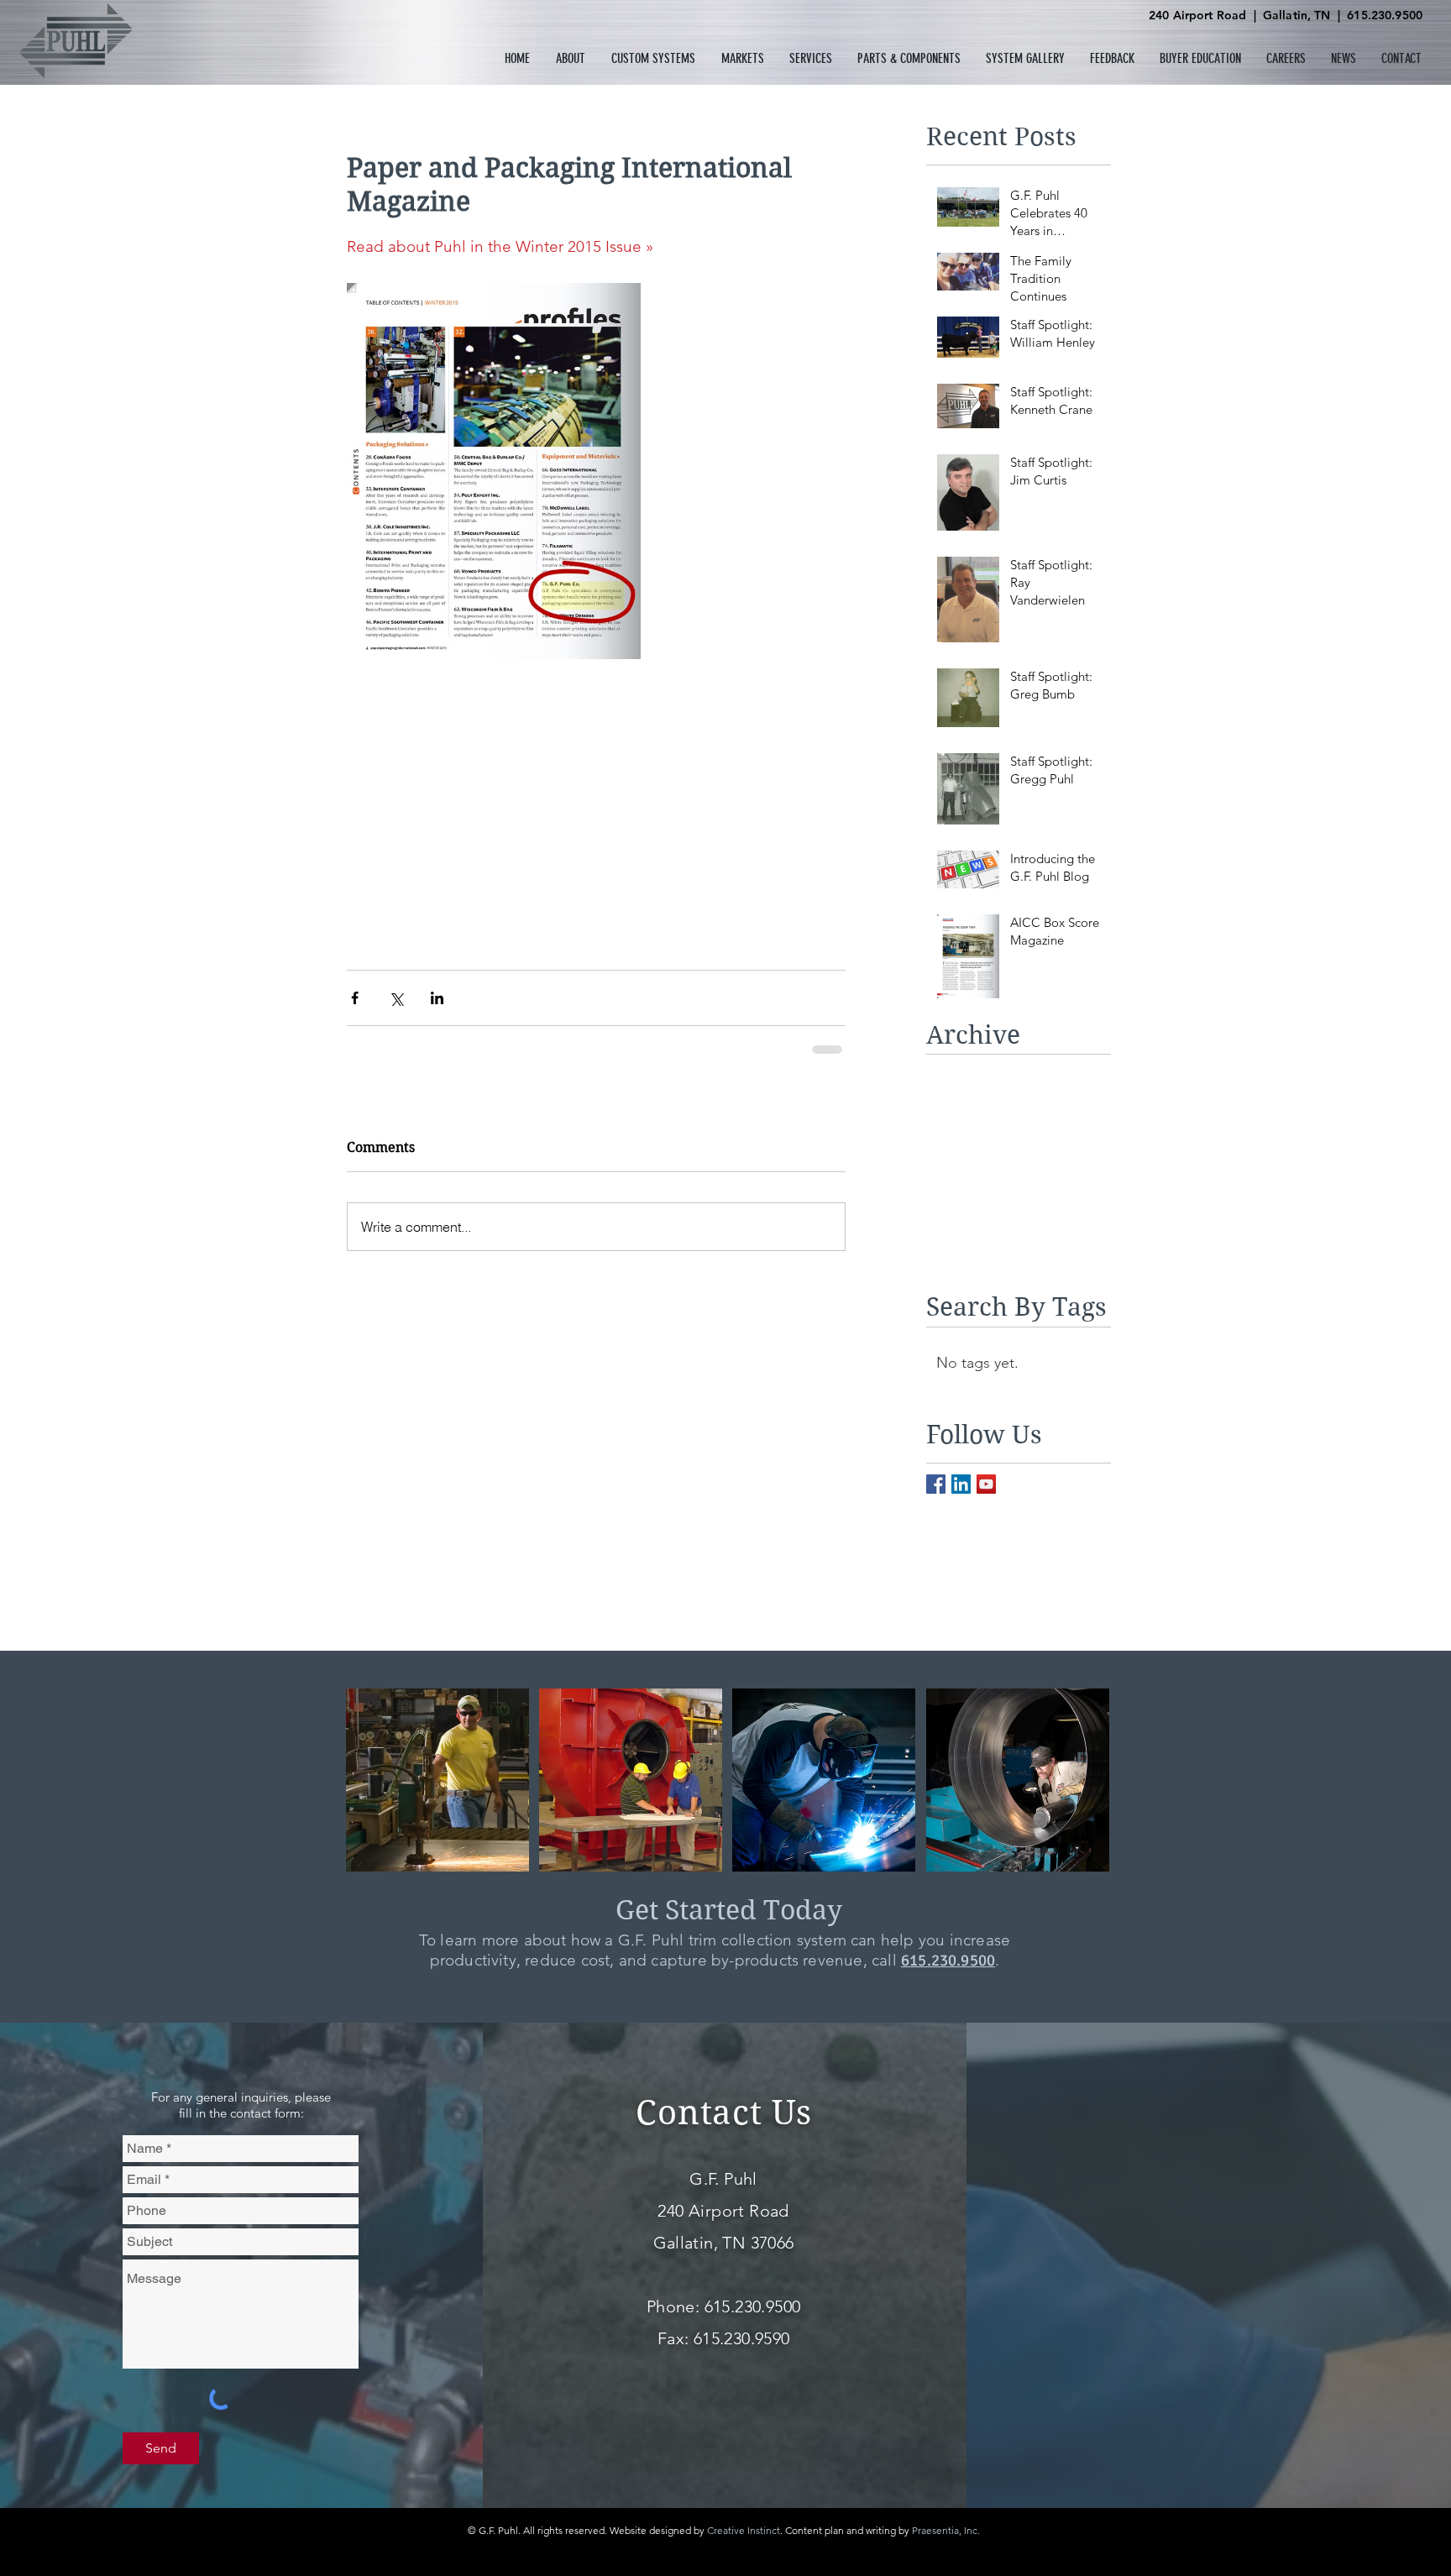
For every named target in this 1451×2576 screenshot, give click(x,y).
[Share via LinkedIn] (437, 998)
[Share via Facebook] (355, 998)
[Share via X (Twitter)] (396, 998)
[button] (571, 58)
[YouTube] (986, 1484)
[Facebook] (936, 1484)
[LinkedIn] (961, 1484)
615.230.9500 (1385, 15)
